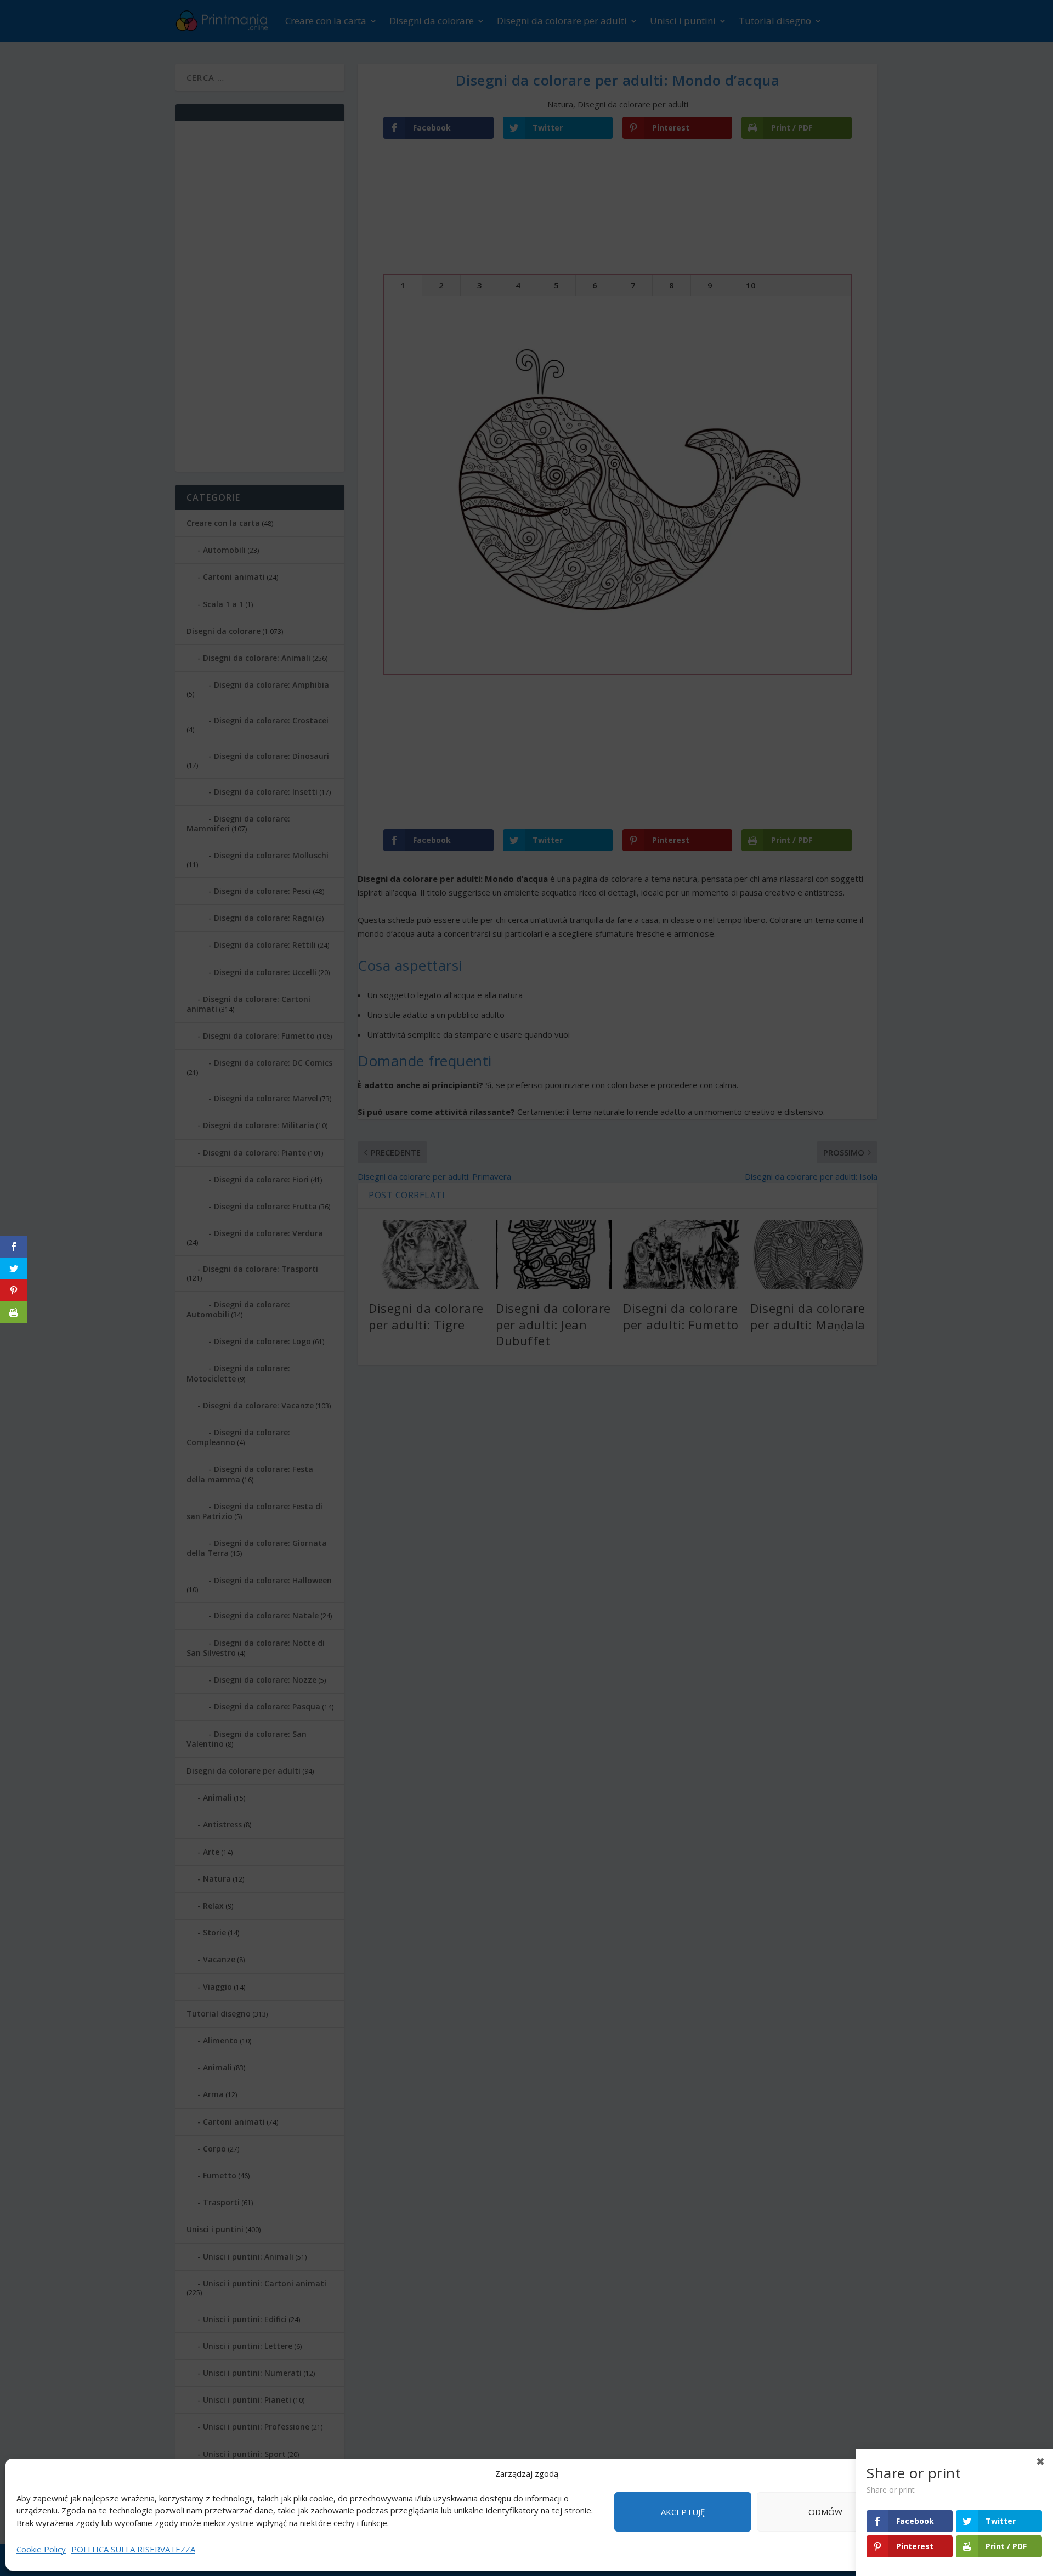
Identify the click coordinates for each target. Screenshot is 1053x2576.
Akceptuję (683, 2512)
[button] (1031, 2474)
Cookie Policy (41, 2549)
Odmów (825, 2512)
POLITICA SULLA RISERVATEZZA (133, 2549)
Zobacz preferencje (968, 2512)
